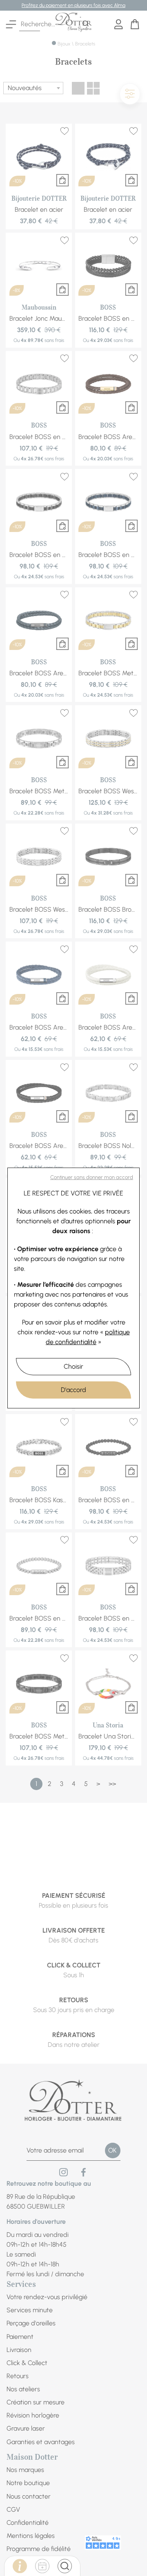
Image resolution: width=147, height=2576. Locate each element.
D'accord (73, 1390)
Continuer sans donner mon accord (92, 1177)
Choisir (73, 1366)
